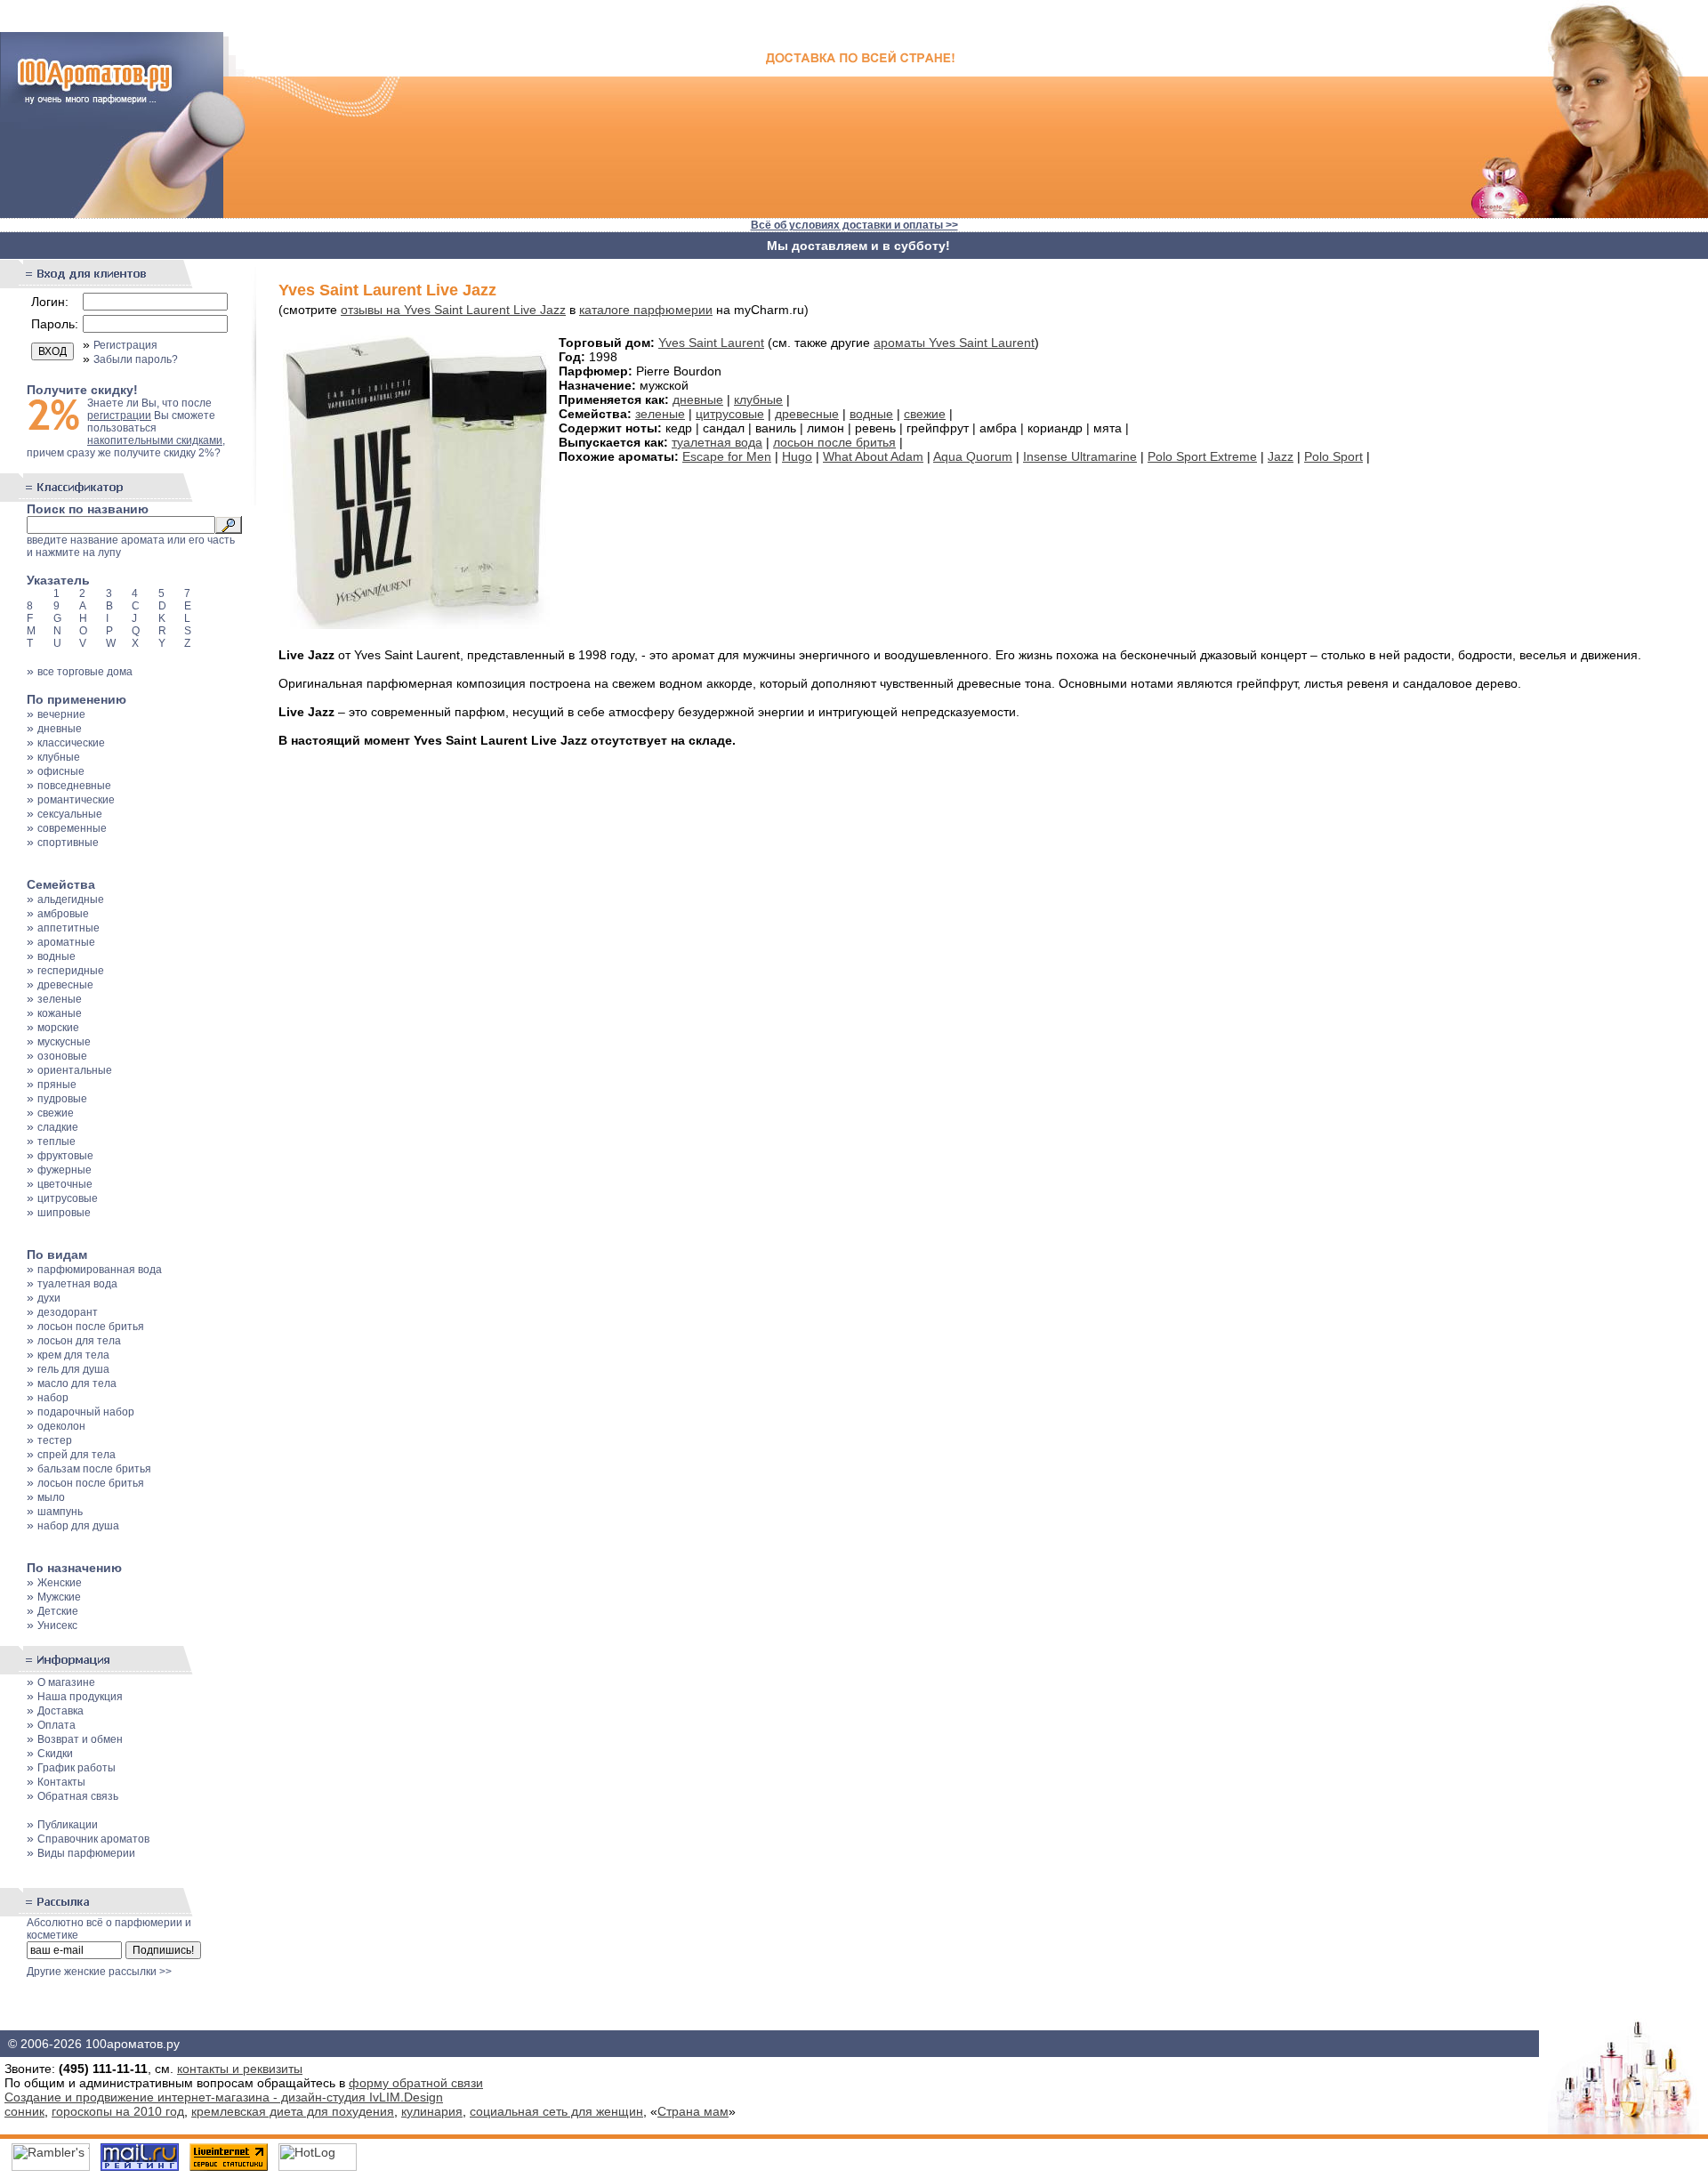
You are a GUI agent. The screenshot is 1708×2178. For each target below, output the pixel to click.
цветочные (65, 1184)
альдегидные (71, 899)
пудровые (62, 1099)
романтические (76, 800)
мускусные (64, 1042)
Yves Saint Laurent (711, 343)
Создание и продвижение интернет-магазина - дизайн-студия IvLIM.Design (224, 2097)
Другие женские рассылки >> (99, 1972)
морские (58, 1028)
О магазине (66, 1682)
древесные (65, 985)
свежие (56, 1113)
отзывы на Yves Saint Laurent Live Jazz (453, 310)
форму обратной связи (416, 2083)
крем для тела (73, 1355)
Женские (60, 1583)
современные (72, 828)
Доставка (60, 1711)
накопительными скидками (155, 440)
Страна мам (693, 2111)
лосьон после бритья (91, 1327)
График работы (77, 1768)
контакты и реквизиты (240, 2069)
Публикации (68, 1825)
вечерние (61, 714)
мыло (51, 1497)
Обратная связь (78, 1796)
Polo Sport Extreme (1202, 456)
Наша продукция (80, 1697)
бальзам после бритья (94, 1469)
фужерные (64, 1170)
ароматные (66, 942)
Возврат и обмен (80, 1739)
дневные (60, 729)
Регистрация (125, 345)
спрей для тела (77, 1455)
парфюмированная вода (100, 1270)
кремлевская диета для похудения (293, 2111)
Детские (58, 1611)
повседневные (74, 786)
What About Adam (873, 456)
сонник (24, 2111)
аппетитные (68, 928)
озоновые (62, 1056)
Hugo (797, 456)
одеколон (61, 1426)
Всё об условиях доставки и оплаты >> (854, 225)
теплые (56, 1141)
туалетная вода (77, 1284)
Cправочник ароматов (93, 1839)
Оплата (56, 1725)
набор (53, 1398)
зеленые (60, 999)
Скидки (55, 1754)
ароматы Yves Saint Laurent (954, 343)
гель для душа (73, 1369)
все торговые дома (85, 672)
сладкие (58, 1127)
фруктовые (65, 1156)
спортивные (68, 843)
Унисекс (57, 1625)
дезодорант (68, 1312)
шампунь (60, 1512)
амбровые (63, 914)
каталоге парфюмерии (646, 310)
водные (56, 956)
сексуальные (70, 814)
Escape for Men (727, 456)
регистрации (119, 415)
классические (71, 743)
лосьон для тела (79, 1341)
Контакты (61, 1782)
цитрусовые (68, 1198)
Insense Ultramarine (1080, 456)
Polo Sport (1333, 456)
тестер (55, 1440)
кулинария (432, 2111)
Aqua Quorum (973, 456)
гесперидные (71, 971)
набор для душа (78, 1526)
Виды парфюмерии (86, 1853)
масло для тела (77, 1383)
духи (49, 1298)
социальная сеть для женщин (556, 2111)
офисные (61, 771)
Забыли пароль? (136, 359)
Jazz (1281, 456)
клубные (59, 757)
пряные (57, 1085)
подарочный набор (86, 1412)
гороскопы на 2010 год (118, 2111)
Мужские (59, 1597)
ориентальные (75, 1070)
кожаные (60, 1013)
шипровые (64, 1213)
